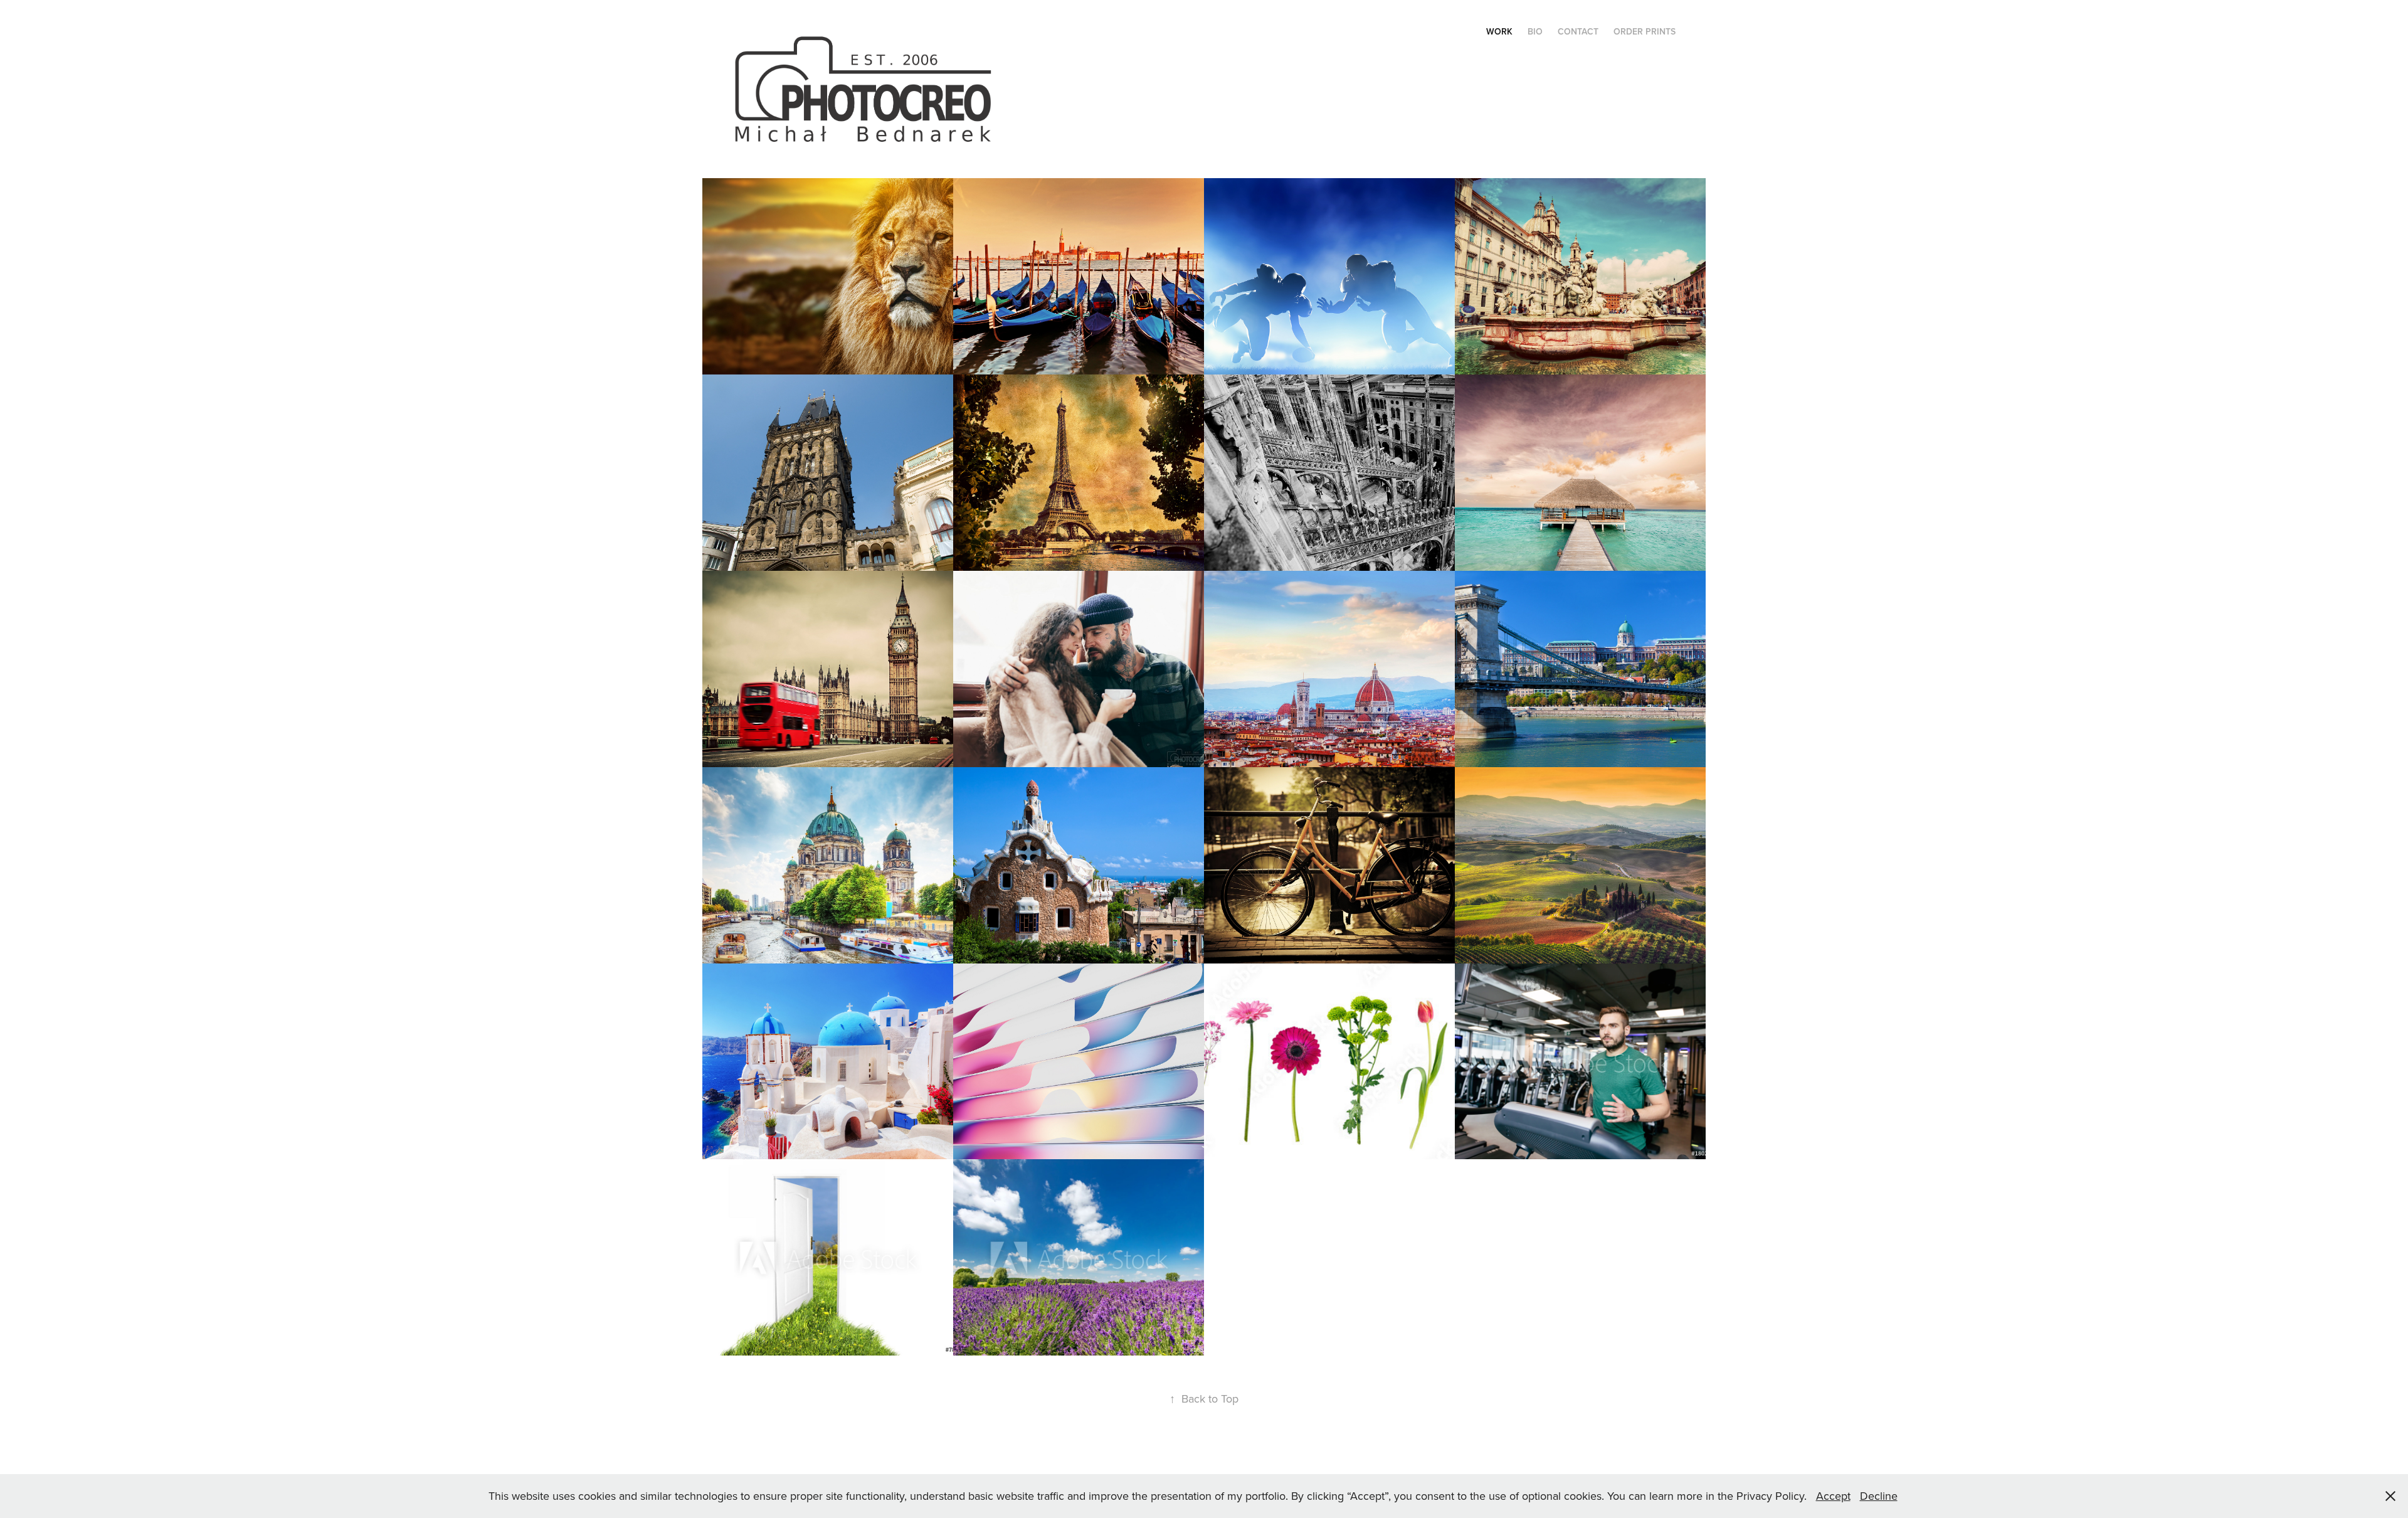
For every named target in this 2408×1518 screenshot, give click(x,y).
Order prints (1645, 31)
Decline (1879, 1496)
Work (1499, 31)
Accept (1833, 1496)
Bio (1535, 31)
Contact (1578, 31)
